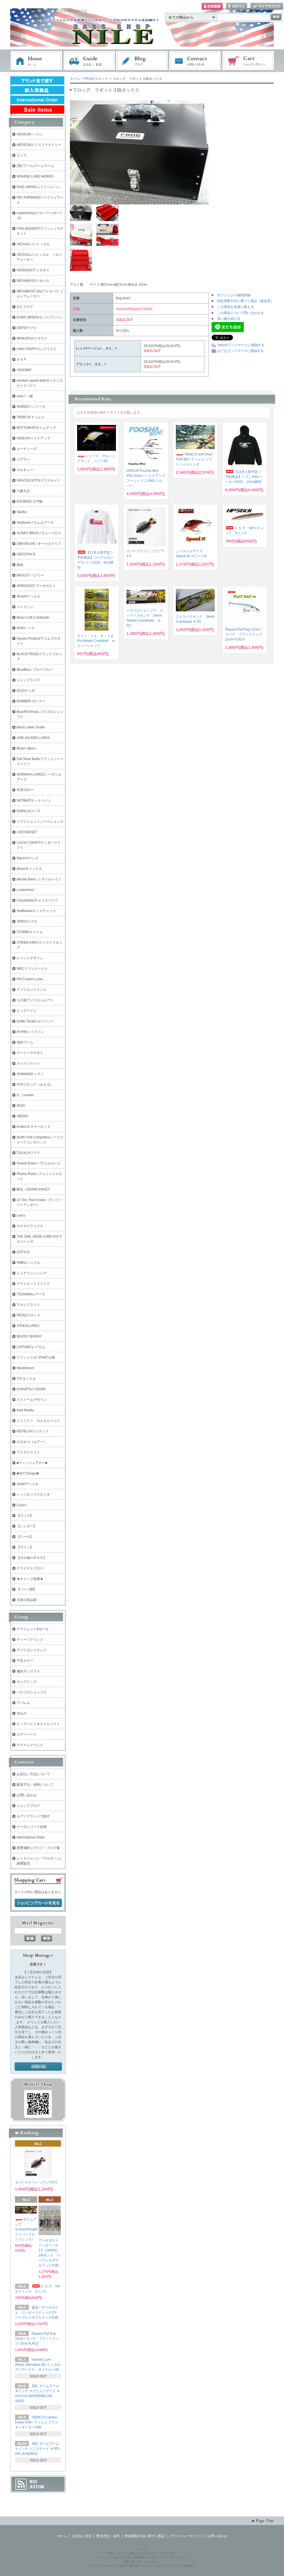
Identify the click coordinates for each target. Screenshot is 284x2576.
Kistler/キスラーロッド (33, 1127)
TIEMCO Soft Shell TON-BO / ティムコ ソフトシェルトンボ (194, 459)
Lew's (21, 1215)
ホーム (36, 61)
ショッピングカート (248, 61)
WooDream (25, 1368)
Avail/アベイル (27, 1484)
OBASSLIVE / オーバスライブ (39, 544)
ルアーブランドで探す (33, 1816)
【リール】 (25, 1537)
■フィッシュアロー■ (32, 1463)
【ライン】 (25, 1547)
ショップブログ (28, 1806)
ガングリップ (27, 1682)
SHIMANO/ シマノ (30, 1074)
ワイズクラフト (28, 1452)
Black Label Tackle (31, 727)
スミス (22, 155)
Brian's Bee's (26, 748)
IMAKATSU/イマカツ (32, 338)
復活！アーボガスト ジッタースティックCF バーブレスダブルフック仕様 (38, 2312)
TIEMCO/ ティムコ (31, 417)
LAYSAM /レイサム (31, 1347)
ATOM (37, 2487)
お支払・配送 (89, 61)
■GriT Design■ (28, 1473)
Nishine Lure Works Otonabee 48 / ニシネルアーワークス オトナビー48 (39, 2365)
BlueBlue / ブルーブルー (35, 670)
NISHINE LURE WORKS (35, 176)
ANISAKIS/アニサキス (33, 270)
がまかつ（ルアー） (32, 1442)
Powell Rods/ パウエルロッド (39, 1163)
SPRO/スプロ (27, 921)
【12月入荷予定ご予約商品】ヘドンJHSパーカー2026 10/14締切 (243, 477)
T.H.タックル (26, 1379)
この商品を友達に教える (235, 307)
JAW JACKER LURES (33, 738)
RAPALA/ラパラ (29, 811)
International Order (31, 1837)
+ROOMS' (24, 370)
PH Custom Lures (30, 979)
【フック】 (25, 1516)
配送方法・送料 (108, 2536)
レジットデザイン (30, 958)
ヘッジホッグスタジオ (33, 1495)
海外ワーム (25, 1042)
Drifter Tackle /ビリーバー (36, 1021)
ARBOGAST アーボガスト (36, 586)
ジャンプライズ (28, 680)
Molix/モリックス (29, 869)
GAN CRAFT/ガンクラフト (37, 349)
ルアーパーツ (27, 1734)
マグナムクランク (30, 1745)
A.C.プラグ (25, 307)
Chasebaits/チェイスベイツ (37, 900)
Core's (21, 1505)
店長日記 (38, 2067)
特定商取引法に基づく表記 (144, 2536)
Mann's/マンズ (27, 858)
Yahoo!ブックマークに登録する (241, 345)
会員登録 (212, 7)
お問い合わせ (195, 61)
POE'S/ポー (25, 790)
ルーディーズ (27, 449)
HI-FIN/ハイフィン (30, 1032)
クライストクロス (30, 1568)
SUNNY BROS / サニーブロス (39, 533)
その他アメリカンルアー (35, 1000)
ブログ (142, 61)
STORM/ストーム (30, 932)
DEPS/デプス (27, 328)
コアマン (23, 459)
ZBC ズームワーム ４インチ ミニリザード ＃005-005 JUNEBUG (38, 2449)
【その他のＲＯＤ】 (32, 1558)
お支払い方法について (33, 1774)
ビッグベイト (27, 1011)
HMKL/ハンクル (28, 1263)
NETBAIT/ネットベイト (34, 801)
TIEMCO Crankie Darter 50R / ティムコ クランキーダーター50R (37, 2422)
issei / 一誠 (25, 396)
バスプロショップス (32, 1692)
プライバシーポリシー (186, 2536)
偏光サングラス (28, 1671)
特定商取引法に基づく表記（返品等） (245, 301)
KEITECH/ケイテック (33, 1431)
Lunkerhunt (25, 890)
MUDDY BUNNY (29, 1336)
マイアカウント (267, 7)
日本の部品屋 (27, 1600)
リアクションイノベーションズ (40, 822)
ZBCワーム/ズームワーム (35, 166)
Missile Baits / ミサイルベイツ (39, 879)
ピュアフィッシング (32, 1273)
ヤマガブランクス (30, 1226)
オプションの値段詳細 (234, 295)
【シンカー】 (27, 1526)
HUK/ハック (26, 628)
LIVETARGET (27, 832)
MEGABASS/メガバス (33, 281)
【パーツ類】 (27, 1589)
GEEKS (22, 1116)
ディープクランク (30, 1640)
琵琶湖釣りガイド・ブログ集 (38, 1848)
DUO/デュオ (26, 691)
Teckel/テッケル (29, 596)
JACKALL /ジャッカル (33, 244)
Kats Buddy (25, 1410)
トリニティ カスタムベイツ (38, 1421)
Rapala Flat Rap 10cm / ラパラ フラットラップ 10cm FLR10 (244, 634)
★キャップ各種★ (30, 1579)
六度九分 (23, 491)
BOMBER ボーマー (31, 701)
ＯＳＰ (22, 359)
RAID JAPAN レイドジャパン (38, 187)
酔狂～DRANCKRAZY (33, 1189)
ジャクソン (25, 607)
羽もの (22, 1713)
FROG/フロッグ (96, 79)
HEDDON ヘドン (29, 134)
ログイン (237, 7)
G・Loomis (25, 1095)
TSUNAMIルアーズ (31, 1294)
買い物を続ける (229, 319)
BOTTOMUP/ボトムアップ (36, 428)
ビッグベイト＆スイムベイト (38, 1724)
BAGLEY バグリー (30, 575)
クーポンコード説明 (32, 1827)
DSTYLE (23, 1252)
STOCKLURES (28, 1326)
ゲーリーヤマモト (30, 1053)
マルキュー (25, 470)
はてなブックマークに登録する (240, 351)
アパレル (23, 1703)
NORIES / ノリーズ (31, 407)
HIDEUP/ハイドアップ (33, 438)
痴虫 (20, 565)
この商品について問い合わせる (240, 313)
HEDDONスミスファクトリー (39, 145)
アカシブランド (28, 1305)
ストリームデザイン (32, 1400)
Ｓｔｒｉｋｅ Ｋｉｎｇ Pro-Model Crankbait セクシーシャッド (96, 641)
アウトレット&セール (33, 1629)
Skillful (22, 512)
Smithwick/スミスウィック (36, 911)
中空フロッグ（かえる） (35, 1085)
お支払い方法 (82, 2536)
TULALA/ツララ (28, 1153)
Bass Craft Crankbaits (33, 617)
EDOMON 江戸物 (30, 501)
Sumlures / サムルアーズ (35, 523)
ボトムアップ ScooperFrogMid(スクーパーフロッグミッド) (30, 2229)
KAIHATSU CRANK (31, 1389)
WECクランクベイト (32, 969)
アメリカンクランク (32, 990)
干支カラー (25, 1661)
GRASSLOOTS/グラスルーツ (38, 480)
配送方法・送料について (35, 1785)
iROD (21, 1106)
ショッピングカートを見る (38, 1903)
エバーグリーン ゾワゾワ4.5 (36, 2182)
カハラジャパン (28, 1063)
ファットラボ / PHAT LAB (36, 1357)
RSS (33, 2482)
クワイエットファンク (33, 1284)
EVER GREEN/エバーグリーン (40, 317)
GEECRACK (26, 554)
